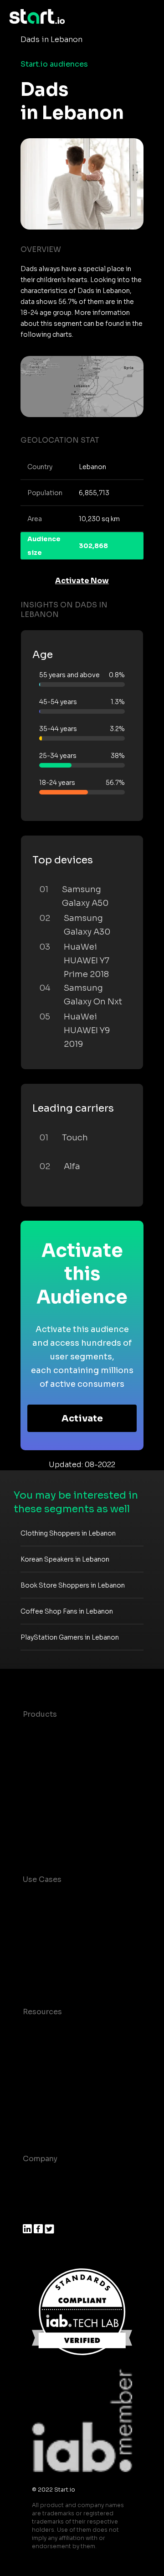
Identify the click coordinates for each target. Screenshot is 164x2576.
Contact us (43, 2103)
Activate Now (82, 581)
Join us (36, 2195)
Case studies (47, 2030)
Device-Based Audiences (70, 1751)
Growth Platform (54, 1805)
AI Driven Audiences (60, 1769)
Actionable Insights (59, 1842)
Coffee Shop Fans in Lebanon (67, 1611)
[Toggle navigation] (148, 17)
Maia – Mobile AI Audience (72, 1732)
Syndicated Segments (64, 1787)
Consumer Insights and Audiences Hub (66, 1903)
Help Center (45, 2121)
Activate (82, 1419)
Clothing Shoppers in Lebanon (68, 1533)
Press (33, 2213)
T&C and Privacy (52, 2085)
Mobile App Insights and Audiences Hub (67, 1932)
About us (39, 2177)
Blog (31, 2048)
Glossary (39, 2067)
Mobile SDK (44, 1824)
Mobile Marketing (55, 1956)
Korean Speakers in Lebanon (65, 1559)
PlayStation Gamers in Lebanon (70, 1637)
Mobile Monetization (61, 1974)
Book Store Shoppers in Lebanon (73, 1585)
